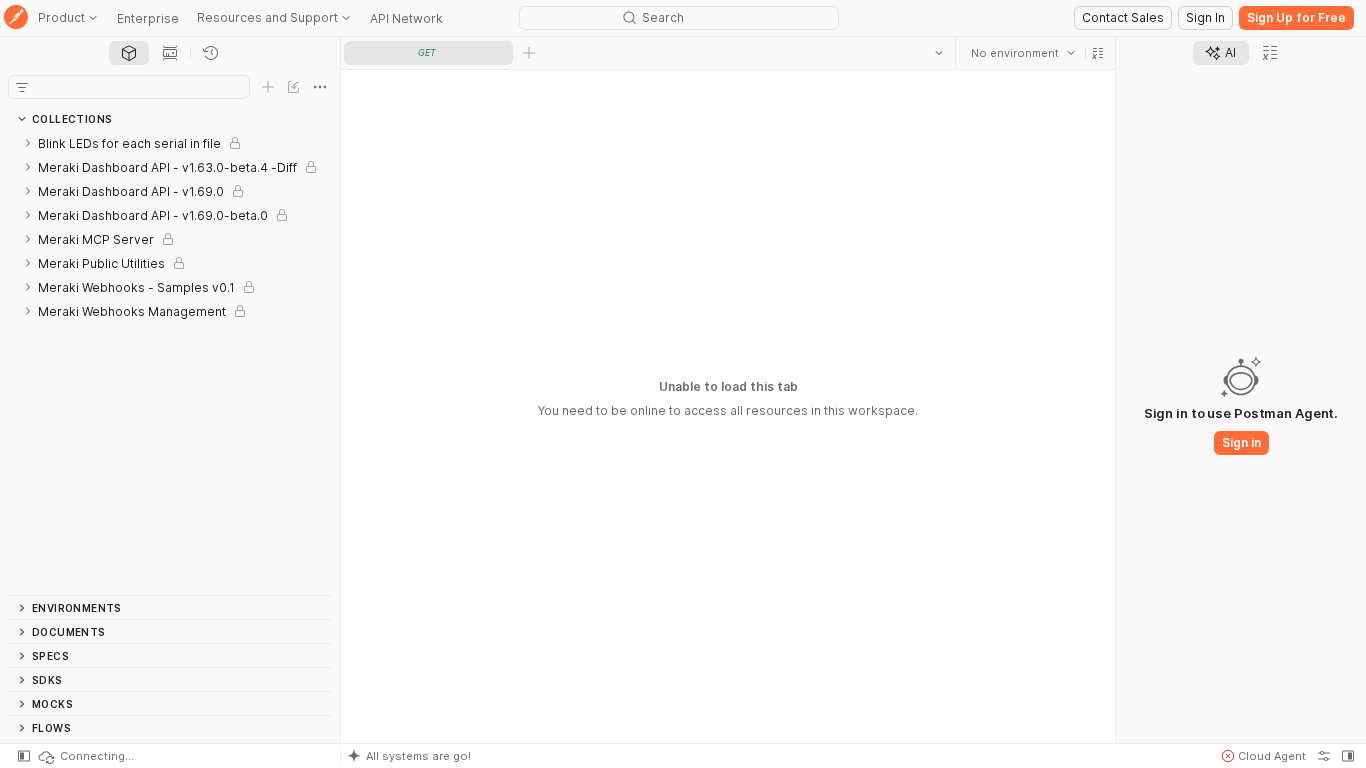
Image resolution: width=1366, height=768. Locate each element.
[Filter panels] (22, 87)
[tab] (129, 53)
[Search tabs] (939, 53)
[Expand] (28, 143)
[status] (85, 756)
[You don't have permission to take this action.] (529, 53)
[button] (1098, 53)
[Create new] (268, 87)
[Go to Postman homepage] (16, 18)
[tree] (170, 363)
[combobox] (1023, 53)
